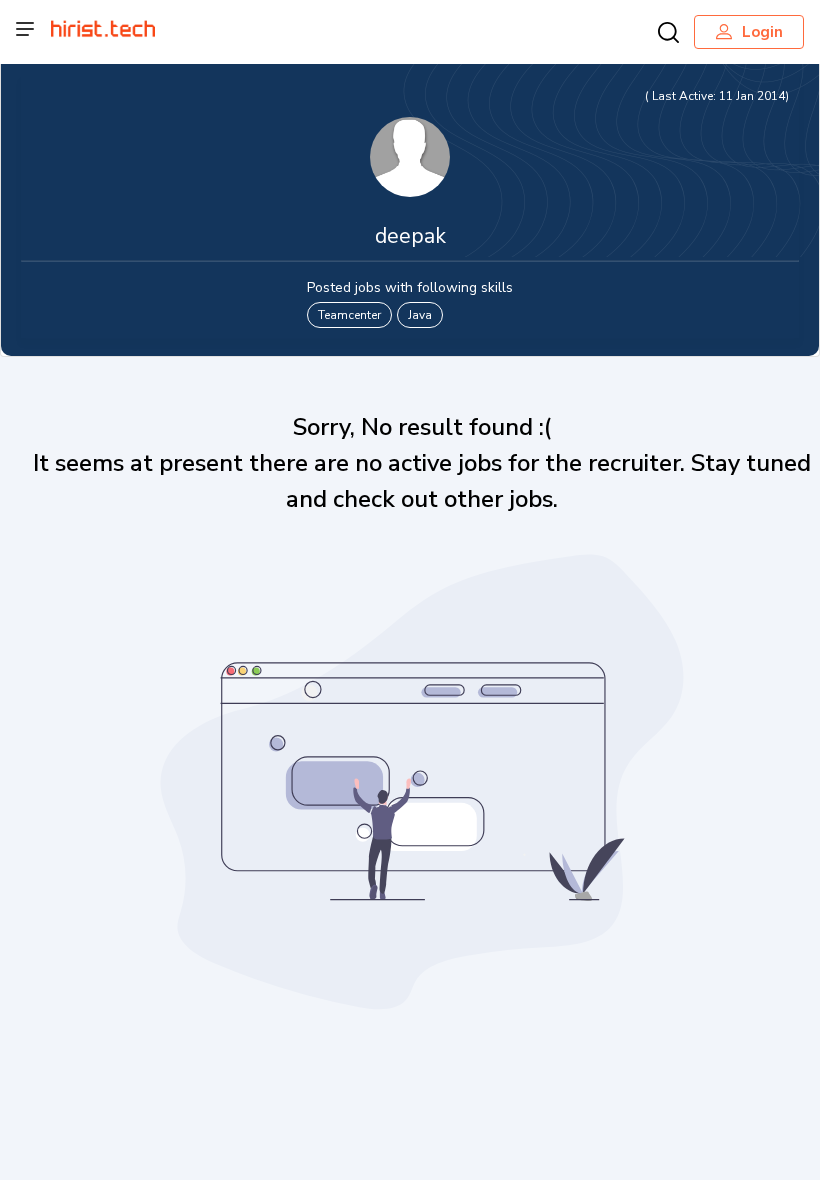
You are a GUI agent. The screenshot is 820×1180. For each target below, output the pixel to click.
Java (420, 315)
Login (762, 32)
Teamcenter (349, 315)
